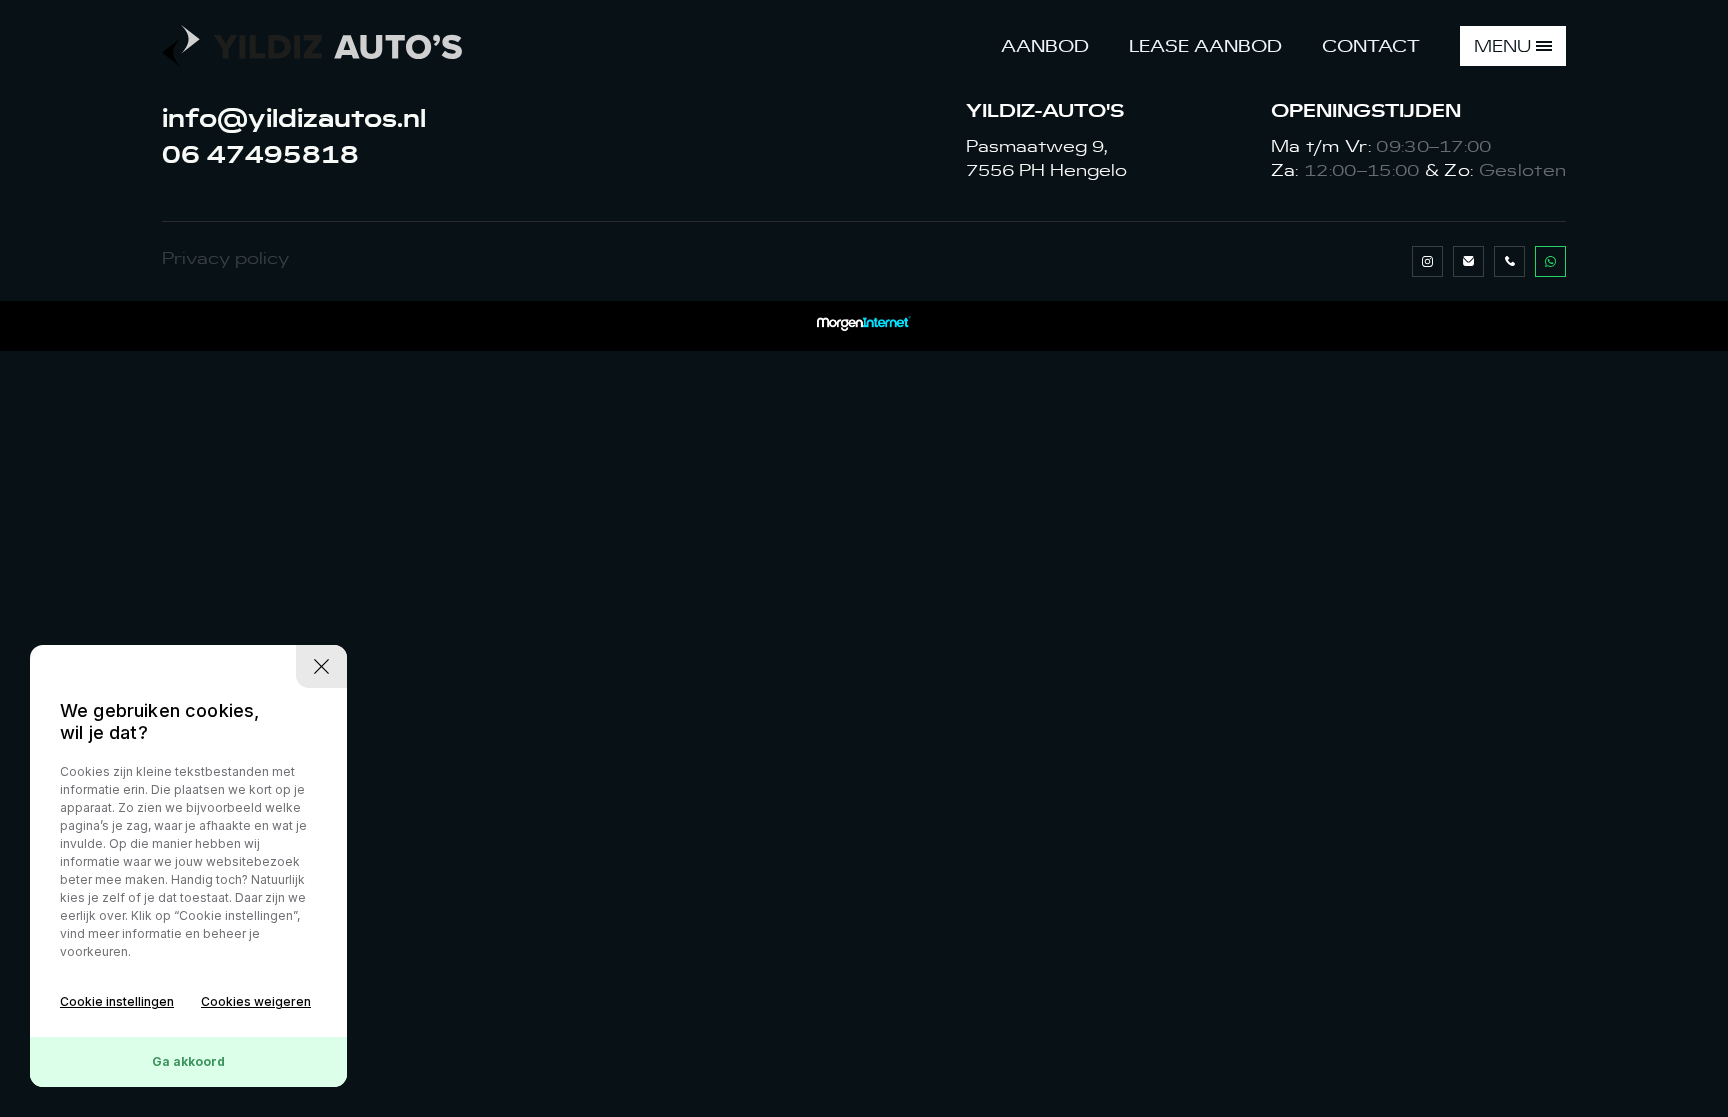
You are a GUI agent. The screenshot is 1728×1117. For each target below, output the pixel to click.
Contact (1371, 46)
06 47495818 (264, 154)
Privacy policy (225, 258)
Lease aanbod (1205, 46)
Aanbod (1045, 46)
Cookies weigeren (256, 1001)
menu (1502, 46)
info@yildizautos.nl (294, 118)
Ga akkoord (188, 1061)
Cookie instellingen (117, 1001)
